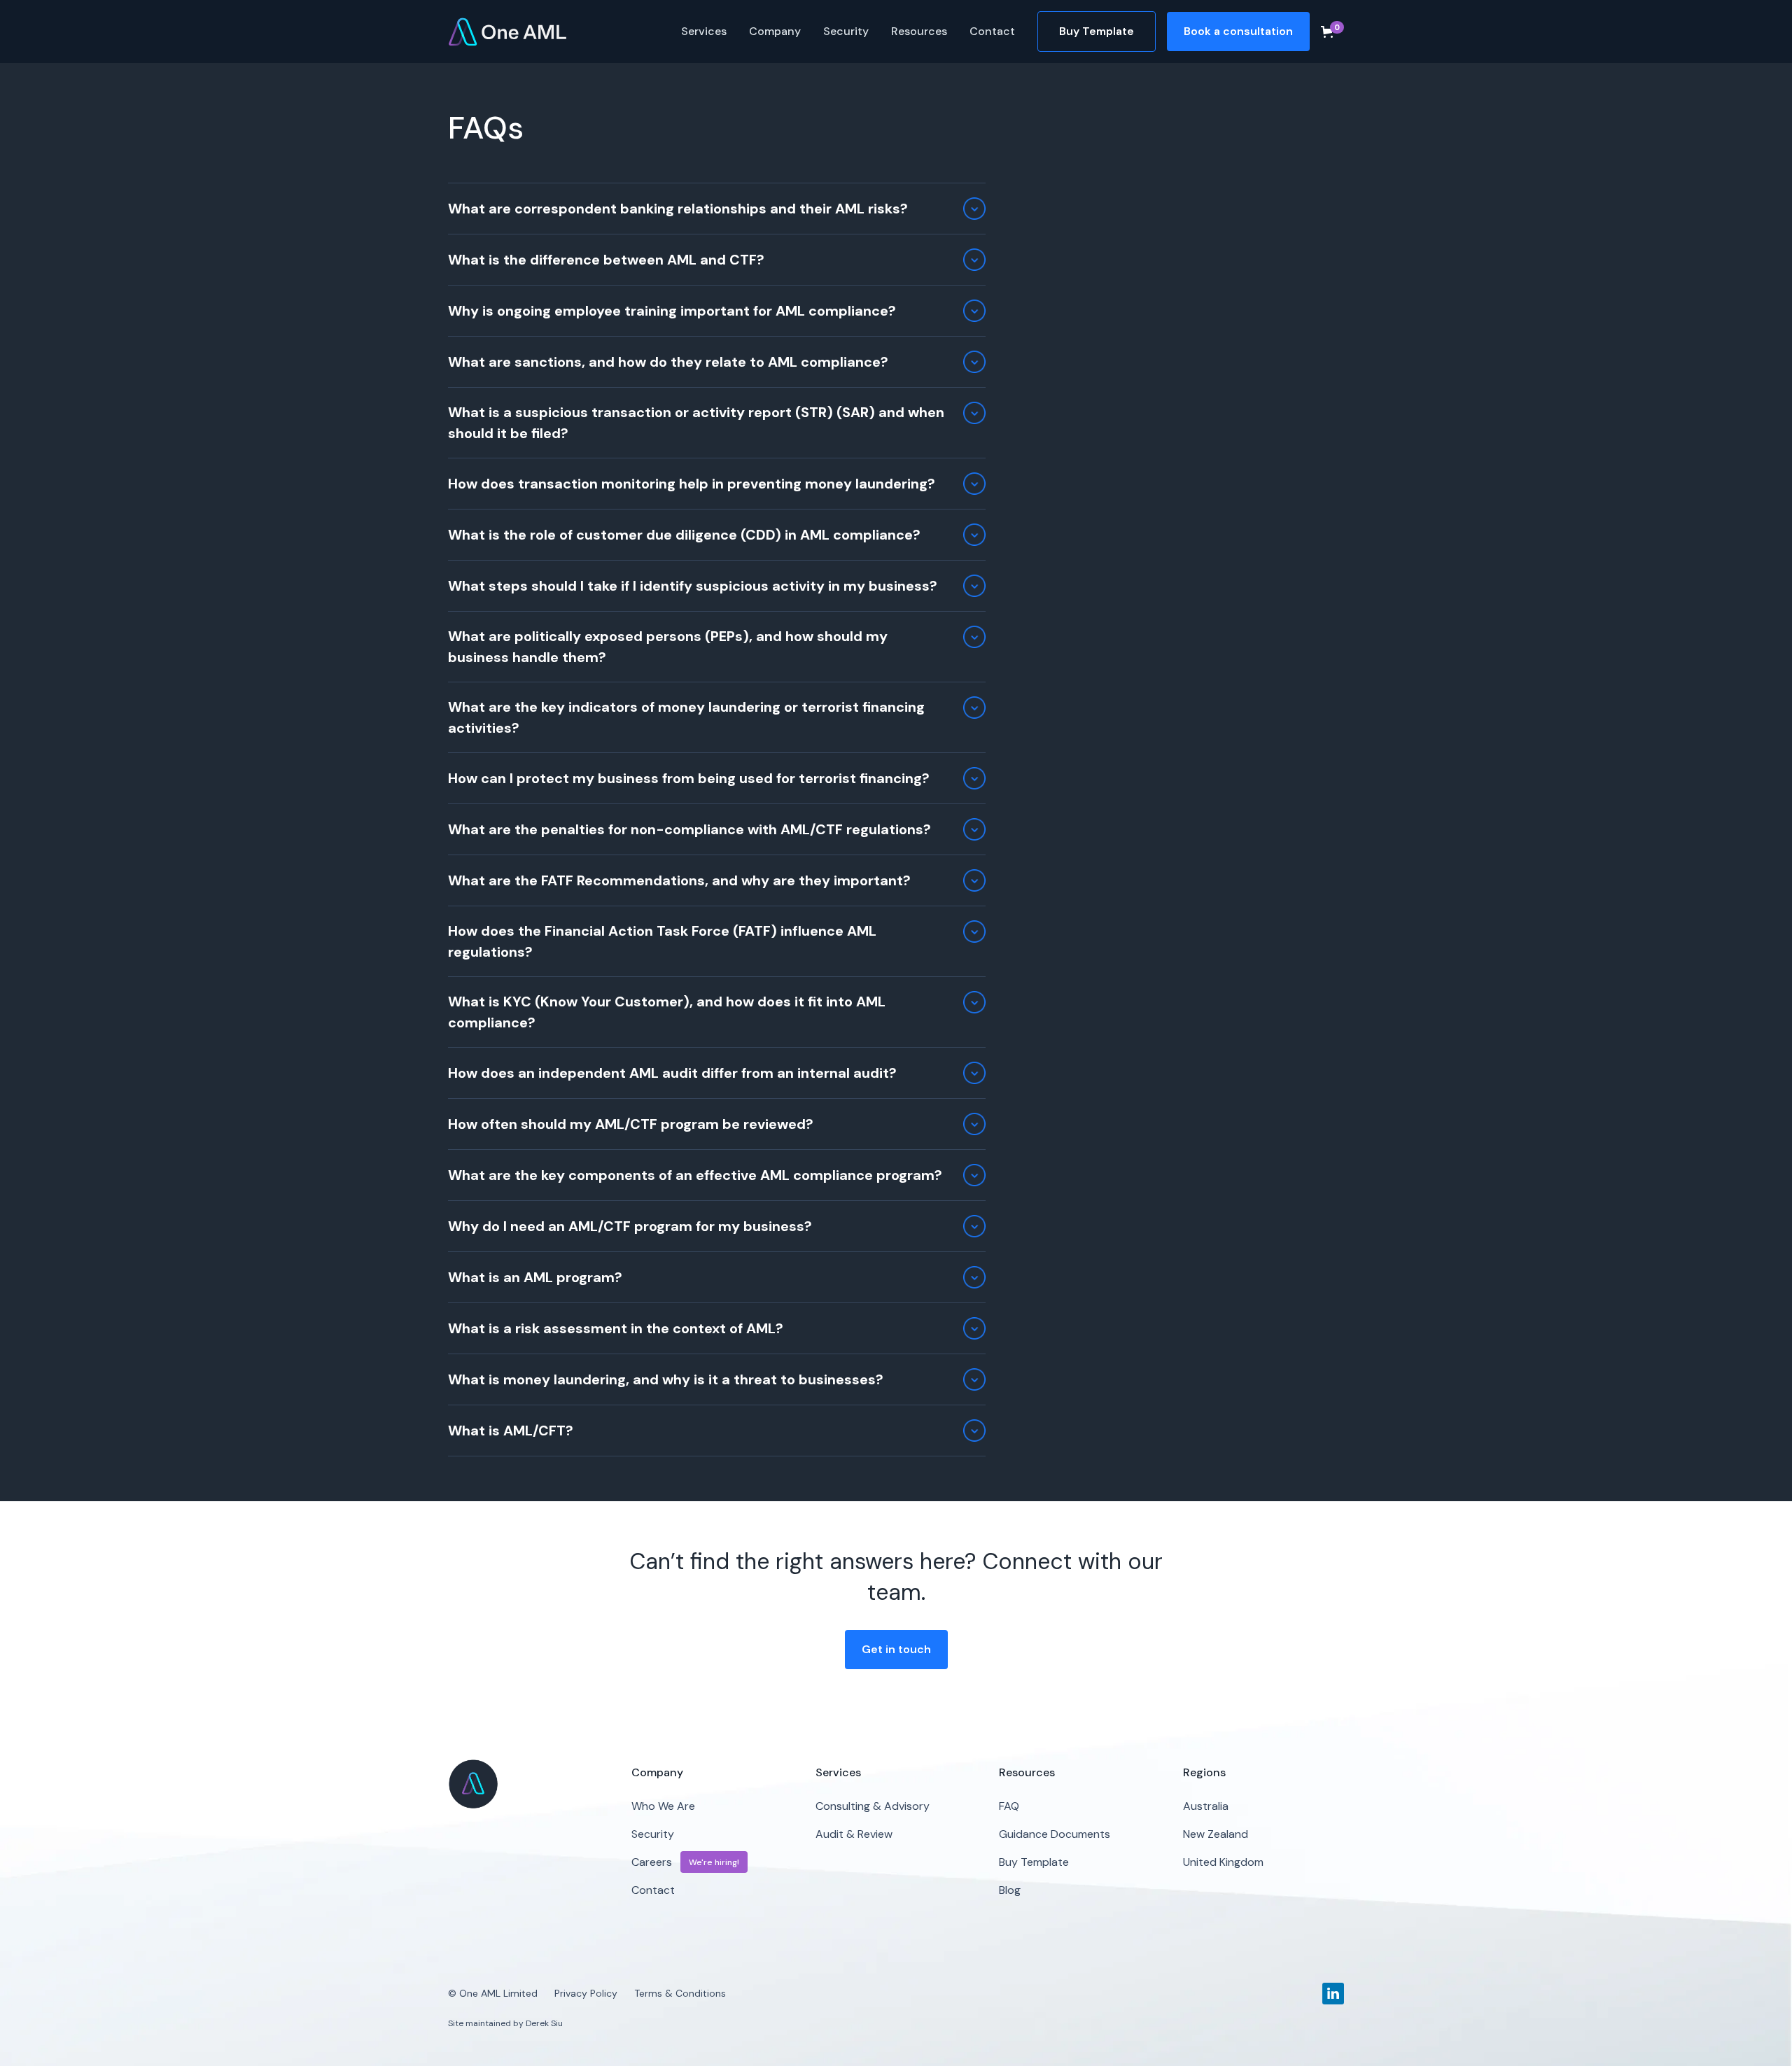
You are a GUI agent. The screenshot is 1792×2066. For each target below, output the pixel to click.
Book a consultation (1238, 31)
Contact (992, 31)
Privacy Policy (586, 1993)
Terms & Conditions (680, 1993)
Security (846, 31)
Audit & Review (854, 1834)
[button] (704, 31)
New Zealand (1216, 1834)
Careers (652, 1862)
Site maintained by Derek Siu (505, 2023)
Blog (1010, 1890)
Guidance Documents (1055, 1834)
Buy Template (1097, 31)
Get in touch (896, 1649)
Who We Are (663, 1806)
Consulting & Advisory (873, 1806)
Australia (1206, 1806)
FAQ (1009, 1806)
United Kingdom (1223, 1862)
